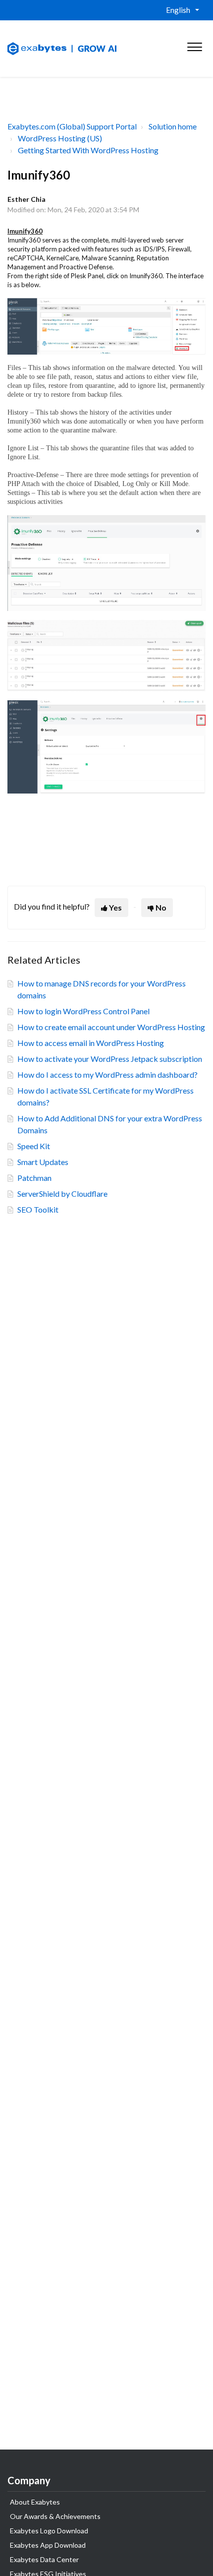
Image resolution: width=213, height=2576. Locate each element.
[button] (194, 45)
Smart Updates (43, 1162)
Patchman (34, 1178)
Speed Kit (34, 1146)
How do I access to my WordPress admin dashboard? (107, 1074)
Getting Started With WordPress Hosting (88, 150)
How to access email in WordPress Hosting (91, 1043)
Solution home (173, 126)
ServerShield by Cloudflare (62, 1194)
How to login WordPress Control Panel (83, 1011)
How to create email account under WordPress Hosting (111, 1027)
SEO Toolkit (38, 1209)
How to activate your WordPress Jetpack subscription (110, 1059)
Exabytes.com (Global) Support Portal (72, 126)
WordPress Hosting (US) (60, 138)
